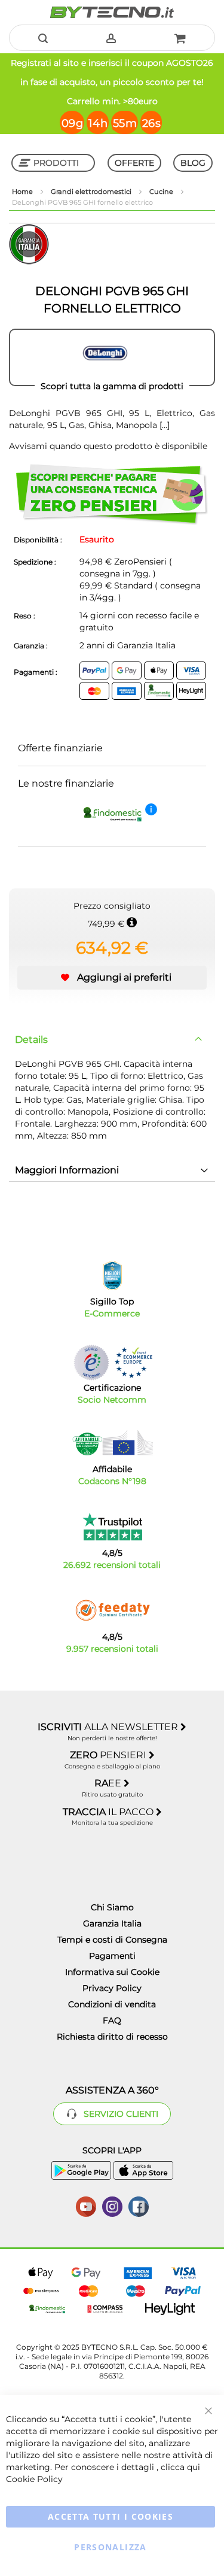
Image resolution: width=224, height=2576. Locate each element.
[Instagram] (112, 2205)
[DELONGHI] (112, 357)
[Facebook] (139, 2205)
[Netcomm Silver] (91, 1362)
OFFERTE (134, 163)
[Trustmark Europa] (133, 1362)
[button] (112, 978)
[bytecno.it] (112, 12)
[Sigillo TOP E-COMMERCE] (112, 1275)
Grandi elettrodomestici (92, 192)
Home (23, 192)
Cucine (162, 192)
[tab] (112, 1040)
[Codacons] (112, 1443)
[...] (163, 425)
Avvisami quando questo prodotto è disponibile (108, 446)
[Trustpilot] (112, 1527)
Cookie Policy (34, 2479)
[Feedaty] (112, 1610)
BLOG (193, 163)
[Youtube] (86, 2205)
